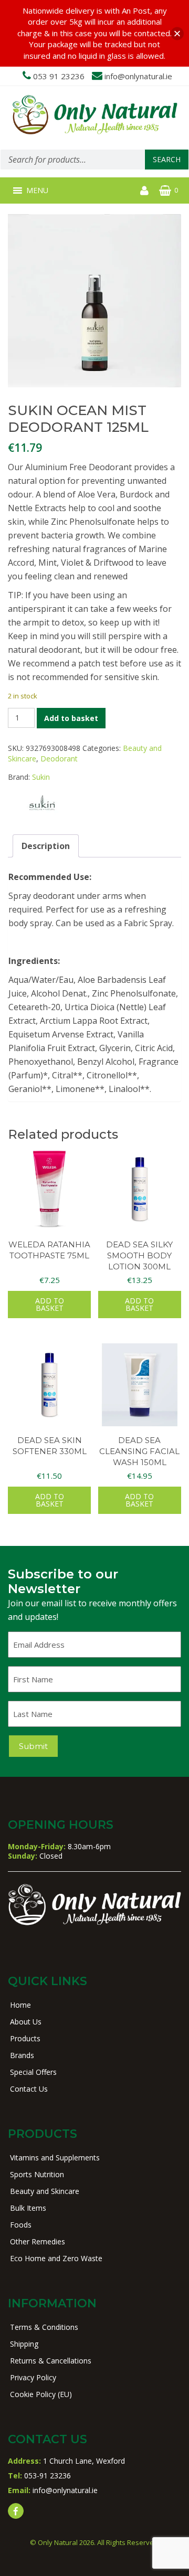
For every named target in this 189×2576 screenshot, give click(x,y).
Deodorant (59, 759)
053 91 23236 (59, 76)
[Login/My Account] (144, 190)
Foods (21, 2225)
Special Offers (33, 2072)
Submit (33, 1746)
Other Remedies (38, 2241)
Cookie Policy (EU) (41, 2394)
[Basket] (165, 190)
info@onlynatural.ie (138, 76)
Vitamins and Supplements (55, 2158)
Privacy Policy (33, 2377)
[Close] (177, 33)
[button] (37, 190)
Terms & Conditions (44, 2327)
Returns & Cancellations (51, 2361)
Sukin (41, 777)
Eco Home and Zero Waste (56, 2258)
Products (25, 2038)
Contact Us (29, 2089)
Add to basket (71, 718)
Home (20, 2005)
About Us (26, 2022)
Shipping (24, 2344)
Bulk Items (28, 2208)
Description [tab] (46, 846)
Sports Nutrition (37, 2174)
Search (167, 159)
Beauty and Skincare (45, 2191)
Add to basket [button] (50, 1304)
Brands (22, 2055)
